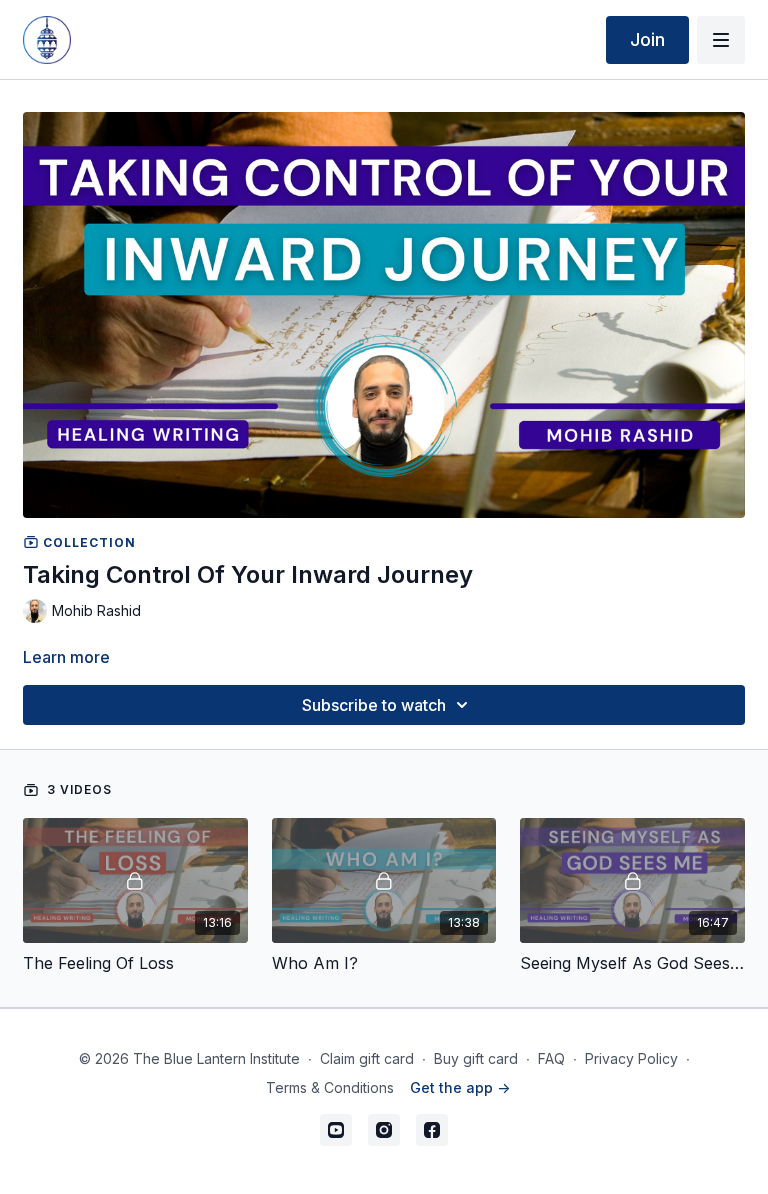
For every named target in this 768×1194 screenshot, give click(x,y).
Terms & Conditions (330, 1087)
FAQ (551, 1058)
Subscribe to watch (374, 705)
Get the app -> (460, 1087)
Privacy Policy (631, 1058)
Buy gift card (476, 1058)
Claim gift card (367, 1058)
